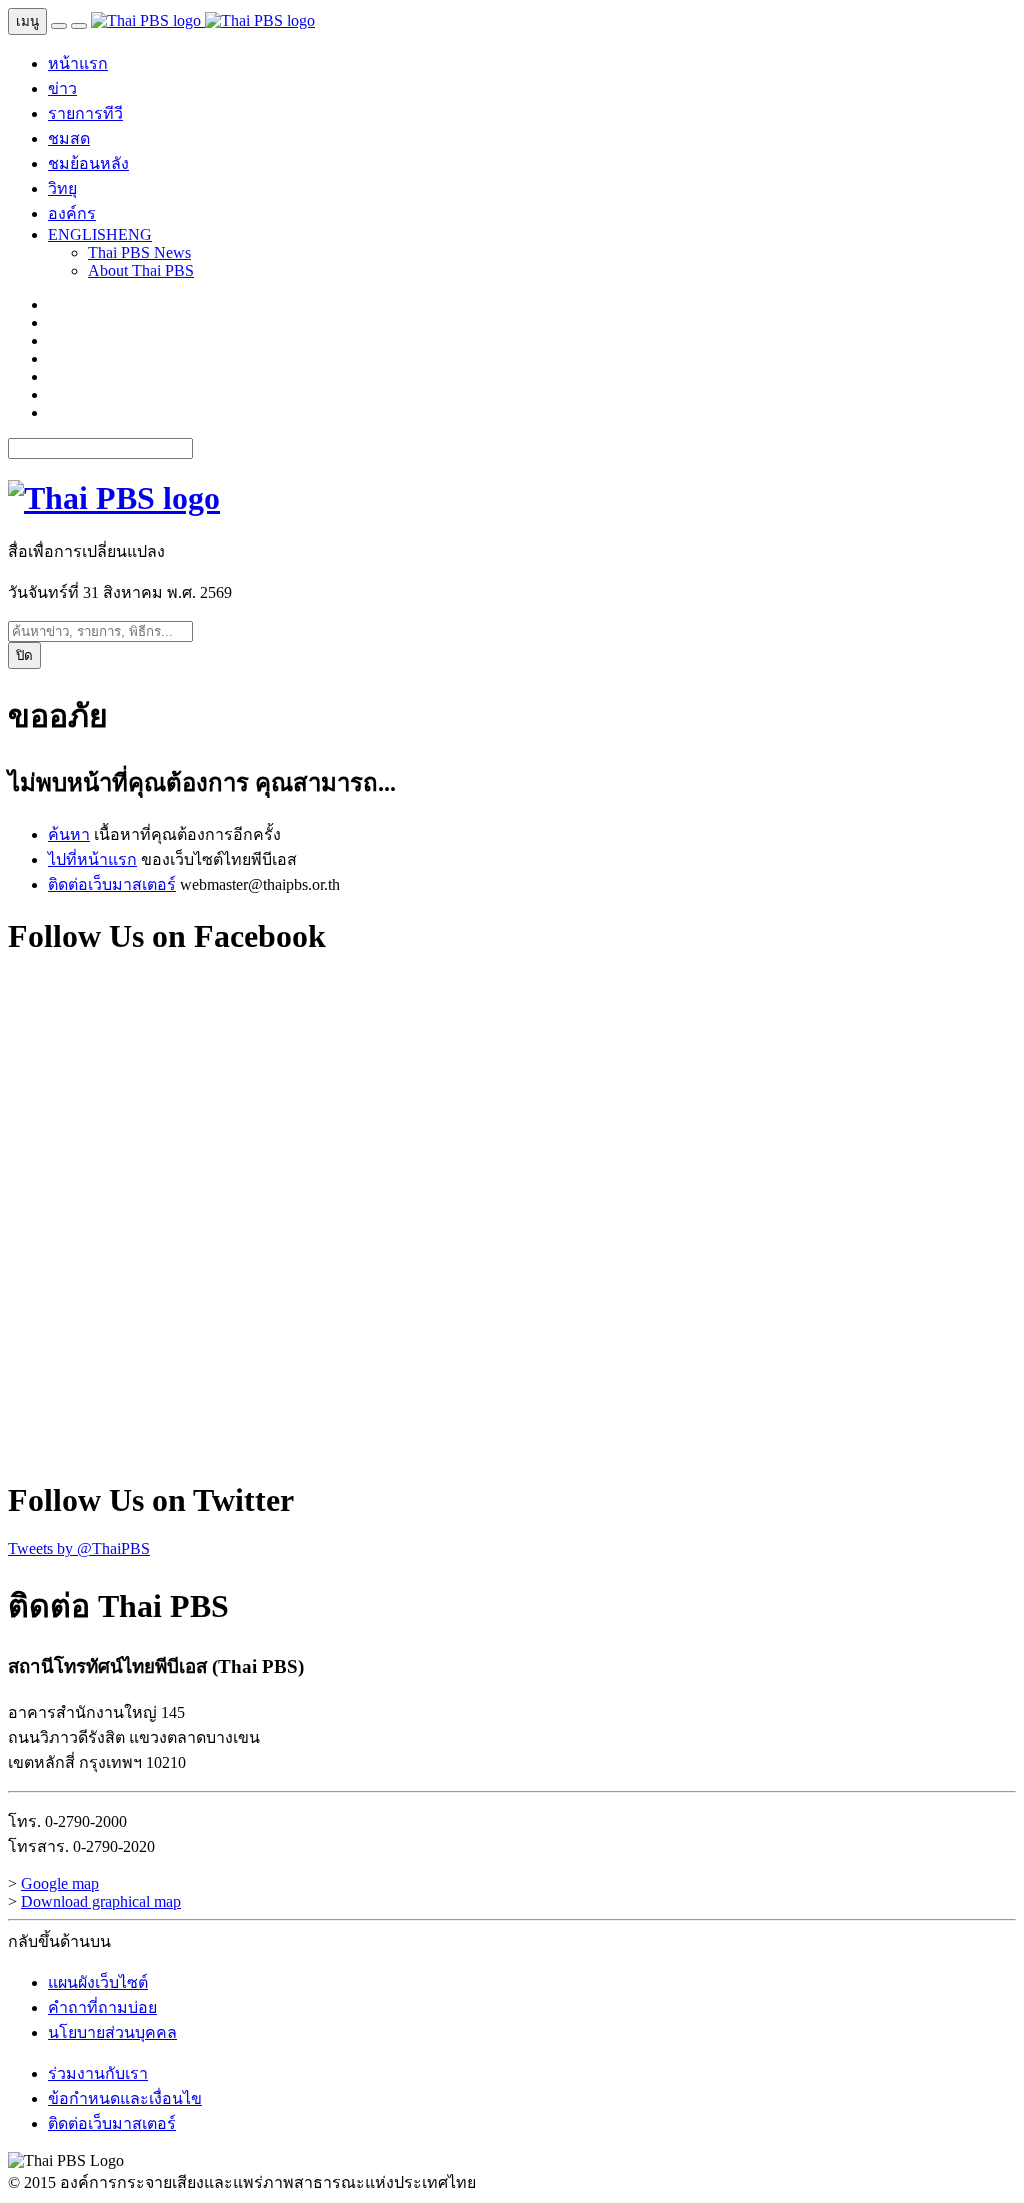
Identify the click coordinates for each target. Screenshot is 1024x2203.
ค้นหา (69, 834)
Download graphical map (101, 1901)
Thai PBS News (139, 252)
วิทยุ (62, 188)
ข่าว (62, 88)
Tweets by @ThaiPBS (79, 1548)
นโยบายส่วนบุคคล (112, 2032)
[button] (100, 234)
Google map (60, 1883)
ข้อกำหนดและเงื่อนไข (125, 2098)
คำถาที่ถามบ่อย (102, 2007)
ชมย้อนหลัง (88, 163)
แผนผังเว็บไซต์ (98, 1982)
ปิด (24, 655)
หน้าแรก (78, 63)
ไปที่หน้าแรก (92, 859)
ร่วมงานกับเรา (98, 2073)
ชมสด (69, 138)
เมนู (27, 21)
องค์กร (72, 213)
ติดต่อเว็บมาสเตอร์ (112, 884)
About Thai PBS (141, 270)
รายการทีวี (85, 113)
